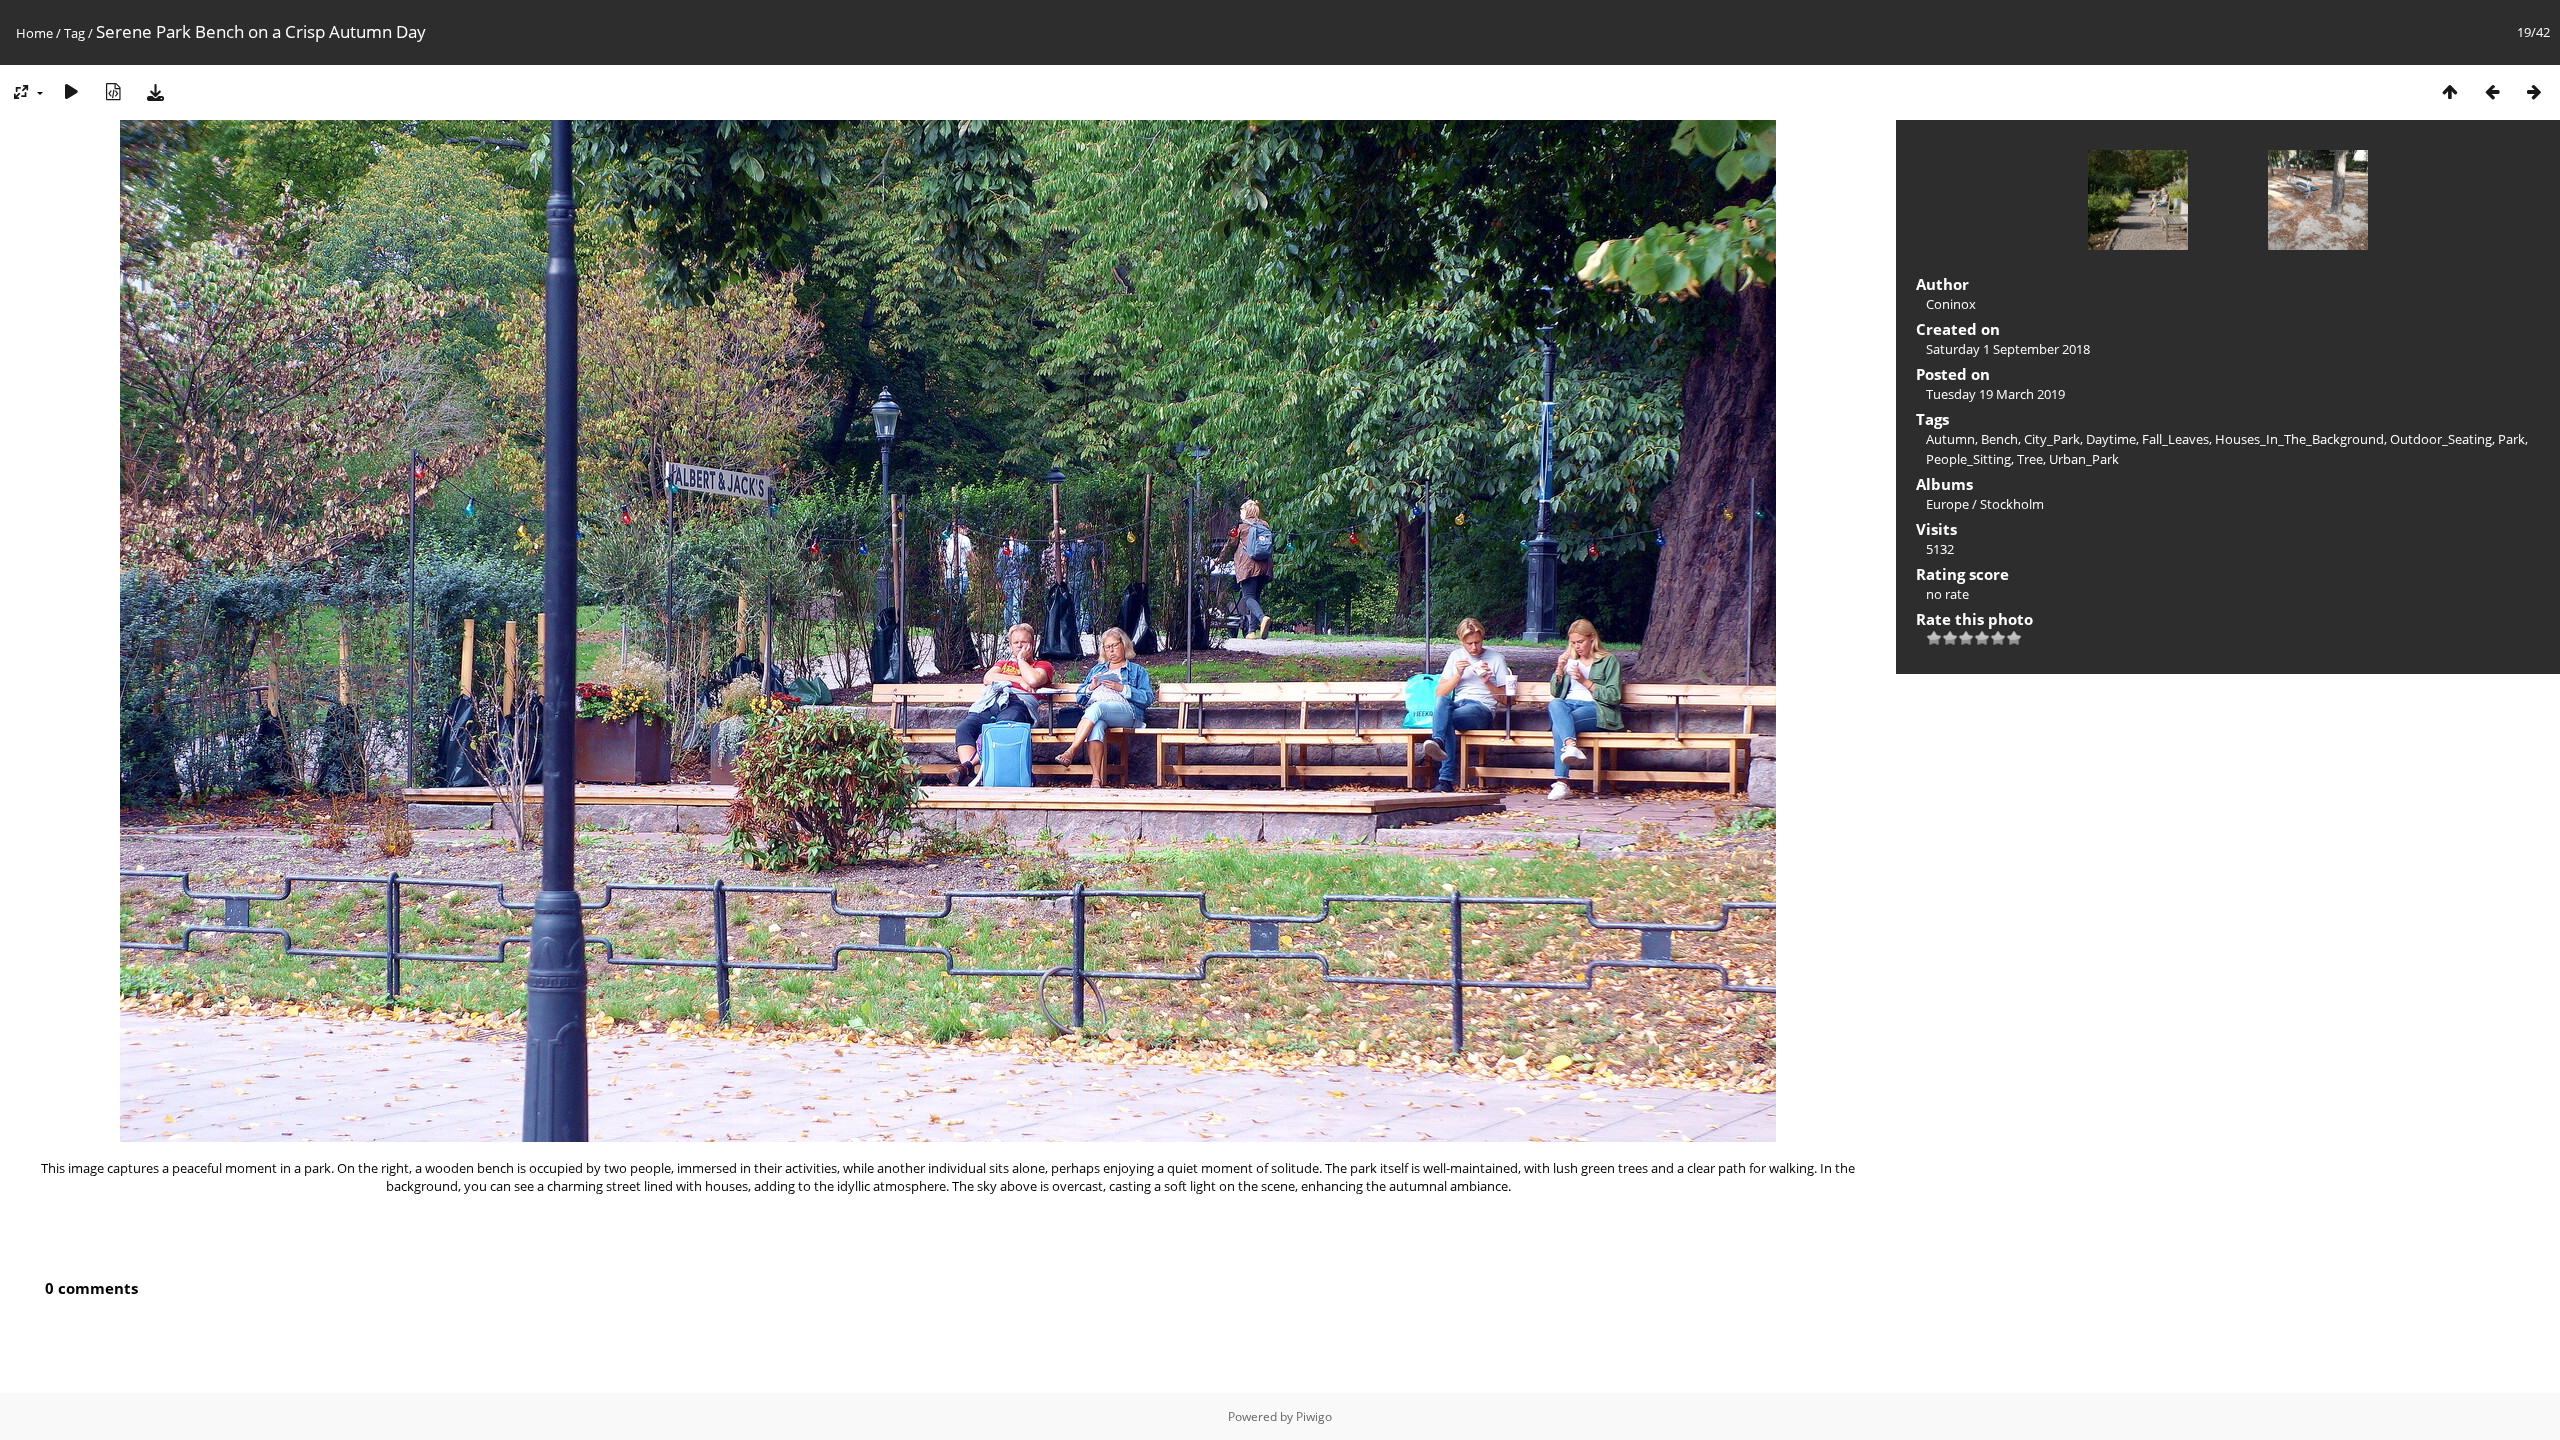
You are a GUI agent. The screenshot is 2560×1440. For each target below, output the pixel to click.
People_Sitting (1968, 459)
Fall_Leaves (2175, 439)
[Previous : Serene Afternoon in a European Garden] (2492, 91)
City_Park (2052, 439)
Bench (1999, 439)
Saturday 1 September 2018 (2008, 349)
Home (34, 33)
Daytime (2111, 439)
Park (2511, 439)
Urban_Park (2084, 459)
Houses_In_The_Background (2299, 439)
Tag (74, 33)
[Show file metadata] (113, 91)
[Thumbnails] (2450, 91)
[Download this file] (155, 91)
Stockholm (2012, 504)
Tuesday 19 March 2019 (1995, 394)
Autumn (1950, 439)
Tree (2030, 459)
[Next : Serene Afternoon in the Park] (2534, 91)
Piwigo (1314, 1416)
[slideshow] (71, 91)
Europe (1947, 504)
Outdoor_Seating (2441, 439)
